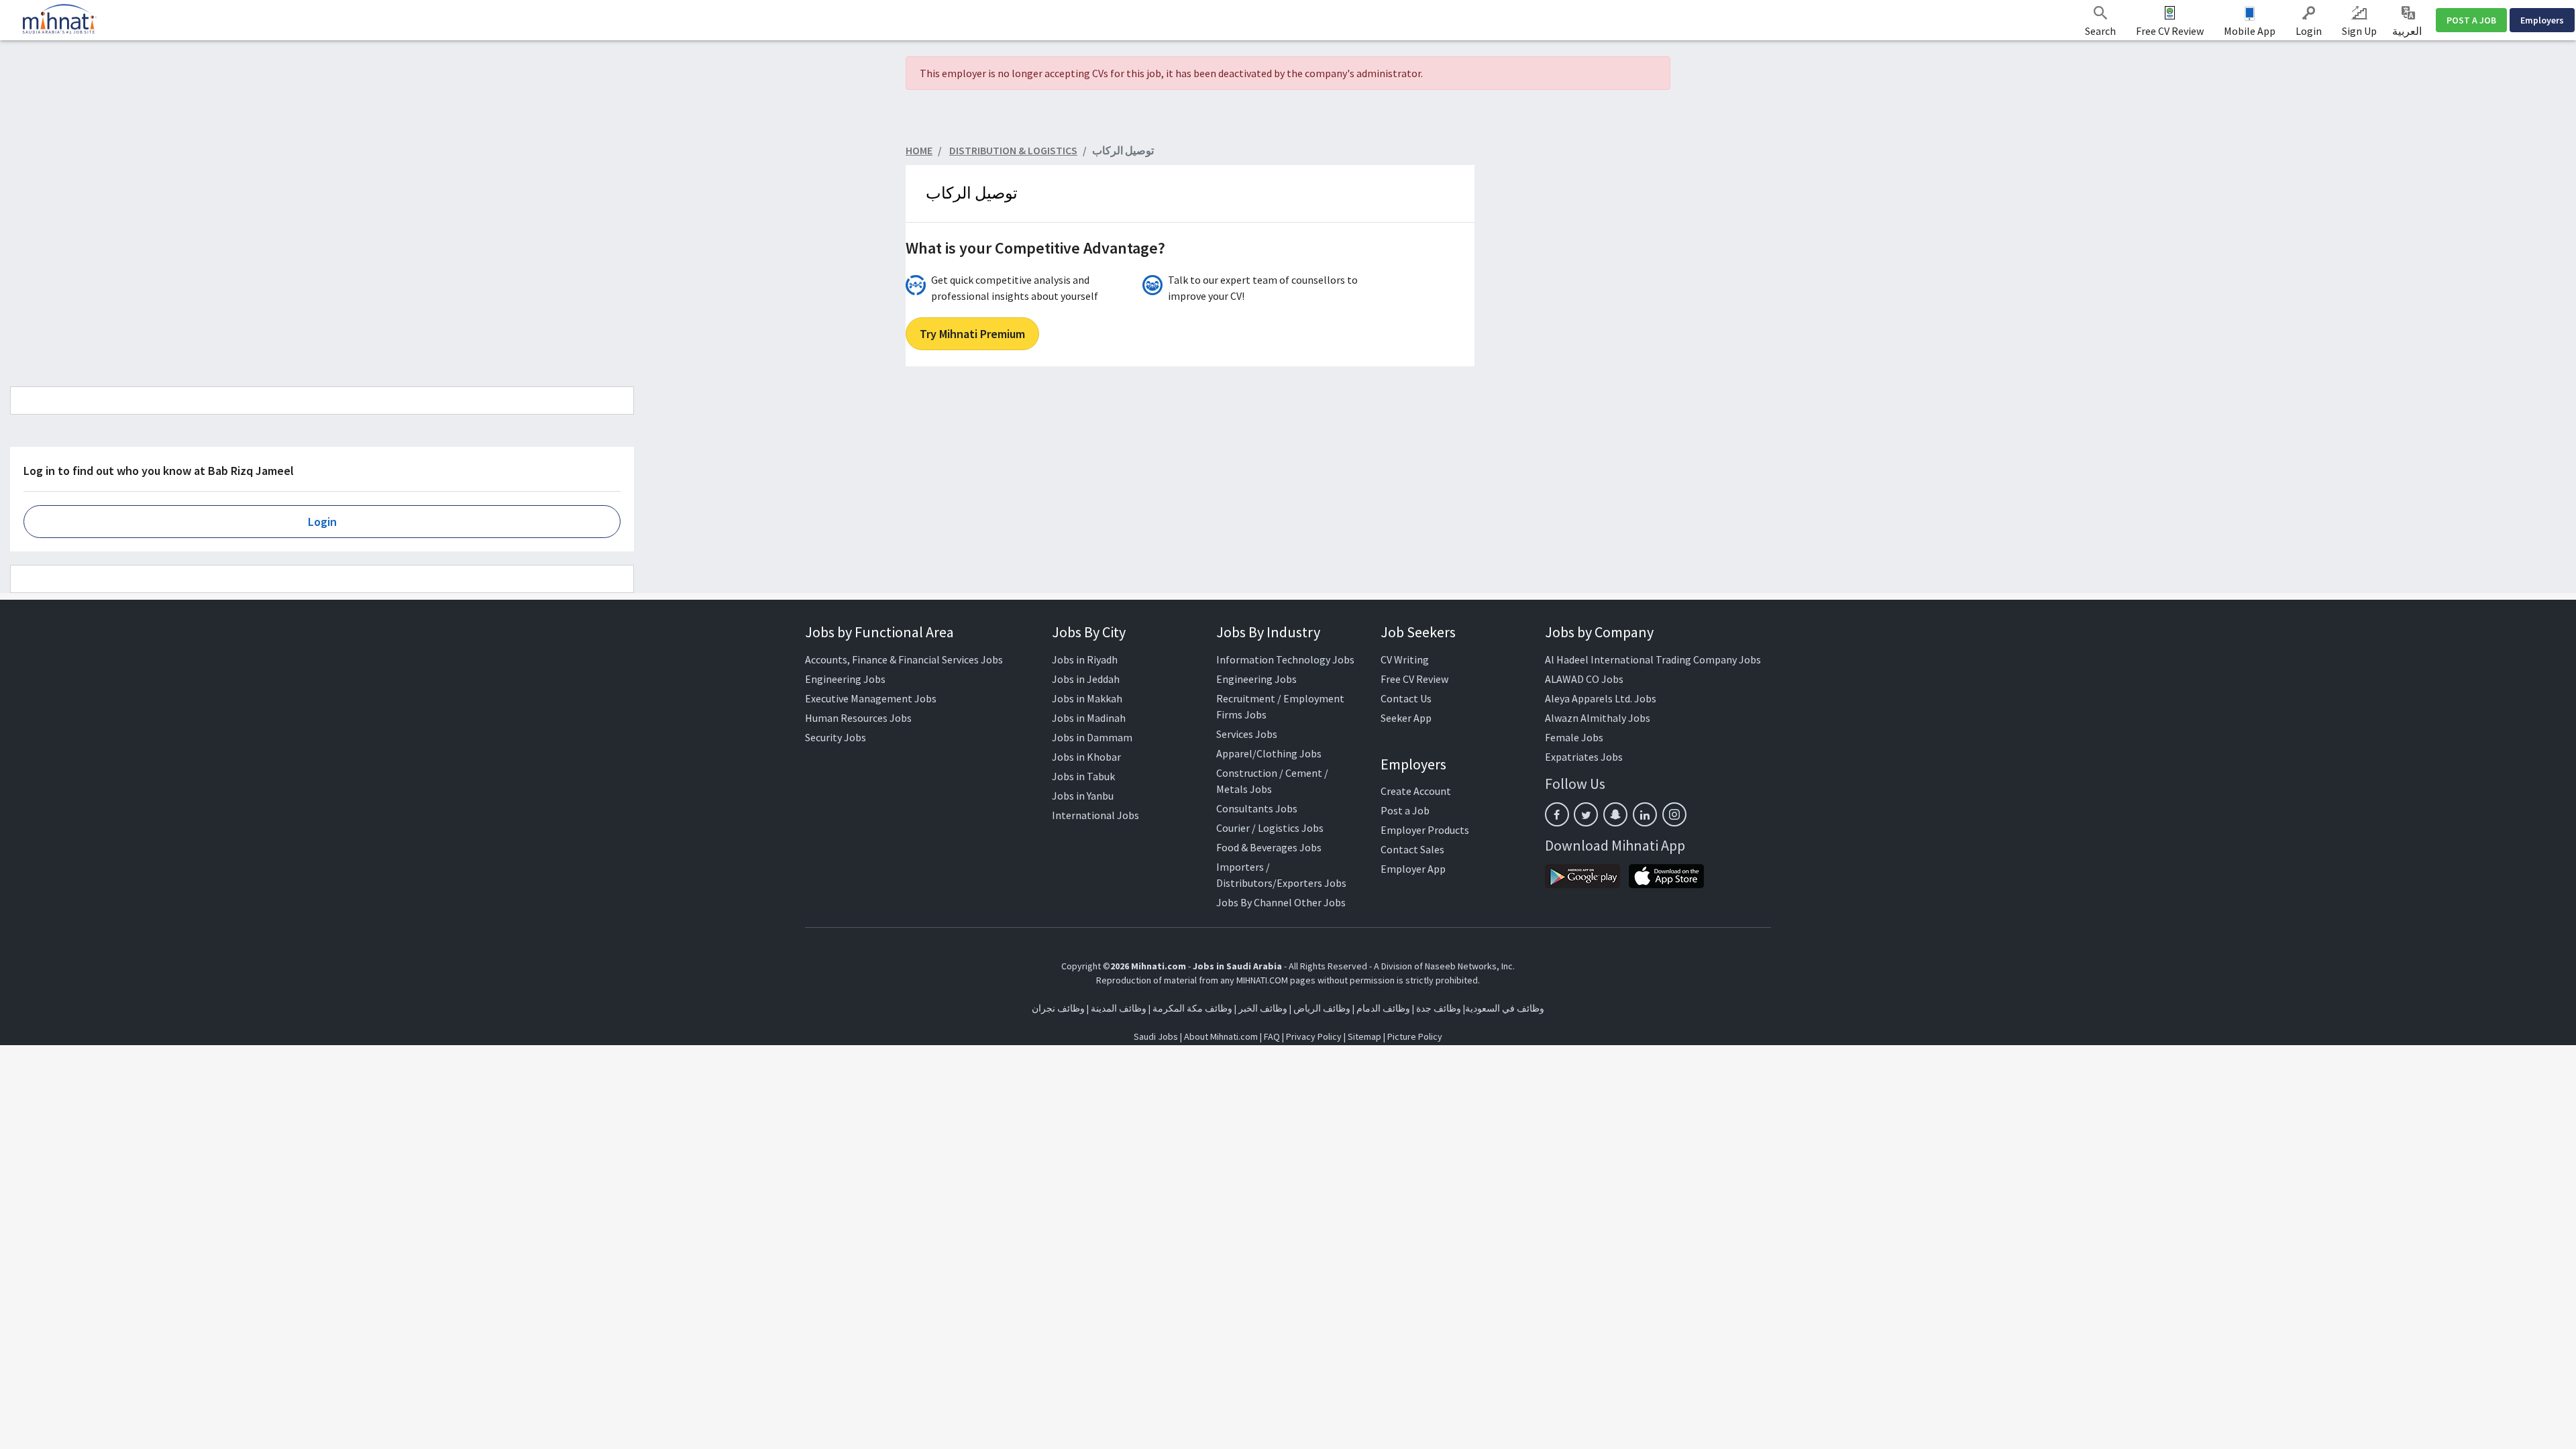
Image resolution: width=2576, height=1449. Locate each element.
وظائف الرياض (1322, 1008)
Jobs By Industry (1268, 632)
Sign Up (2359, 31)
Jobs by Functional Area (879, 632)
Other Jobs (1320, 902)
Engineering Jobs (845, 679)
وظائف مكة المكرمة (1192, 1008)
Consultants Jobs (1257, 808)
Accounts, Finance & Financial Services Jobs (904, 659)
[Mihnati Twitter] (1586, 814)
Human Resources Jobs (858, 718)
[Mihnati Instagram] (1674, 814)
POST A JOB (2471, 20)
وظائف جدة (1439, 1008)
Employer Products (1425, 830)
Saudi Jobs (1156, 1036)
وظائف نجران (1058, 1008)
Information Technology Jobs (1285, 659)
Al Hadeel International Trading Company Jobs (1653, 659)
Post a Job (1405, 810)
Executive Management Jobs (871, 698)
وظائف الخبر (1263, 1008)
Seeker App (1406, 718)
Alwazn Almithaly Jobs (1598, 718)
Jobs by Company (1599, 632)
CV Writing (1405, 659)
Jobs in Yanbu (1083, 796)
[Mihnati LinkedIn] (1645, 814)
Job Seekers (1418, 632)
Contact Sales (1412, 849)
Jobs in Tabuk (1083, 776)
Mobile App (2250, 31)
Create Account (1416, 791)
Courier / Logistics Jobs (1270, 828)
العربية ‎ (2408, 31)
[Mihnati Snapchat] (1615, 814)
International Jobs (1095, 815)
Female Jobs (1574, 737)
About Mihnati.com (1222, 1036)
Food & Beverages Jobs (1269, 847)
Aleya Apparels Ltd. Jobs (1601, 698)
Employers (2542, 20)
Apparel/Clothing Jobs (1269, 753)
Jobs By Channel (1254, 902)
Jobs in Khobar (1086, 757)
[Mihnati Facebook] (1557, 814)
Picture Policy (1415, 1036)
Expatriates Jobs (1584, 757)
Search (2100, 31)
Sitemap (1364, 1036)
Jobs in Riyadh (1085, 659)
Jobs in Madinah (1089, 718)
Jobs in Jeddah (1086, 679)
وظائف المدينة (1119, 1008)
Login (2309, 31)
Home (919, 150)
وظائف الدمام (1383, 1008)
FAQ (1272, 1036)
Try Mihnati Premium (972, 334)
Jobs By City (1089, 632)
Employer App (1413, 869)
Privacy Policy (1314, 1036)
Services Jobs (1247, 734)
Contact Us (1406, 698)
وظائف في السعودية (1505, 1008)
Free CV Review (2170, 31)
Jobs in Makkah (1087, 698)
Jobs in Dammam (1092, 737)
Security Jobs (836, 737)
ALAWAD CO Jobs (1584, 679)
